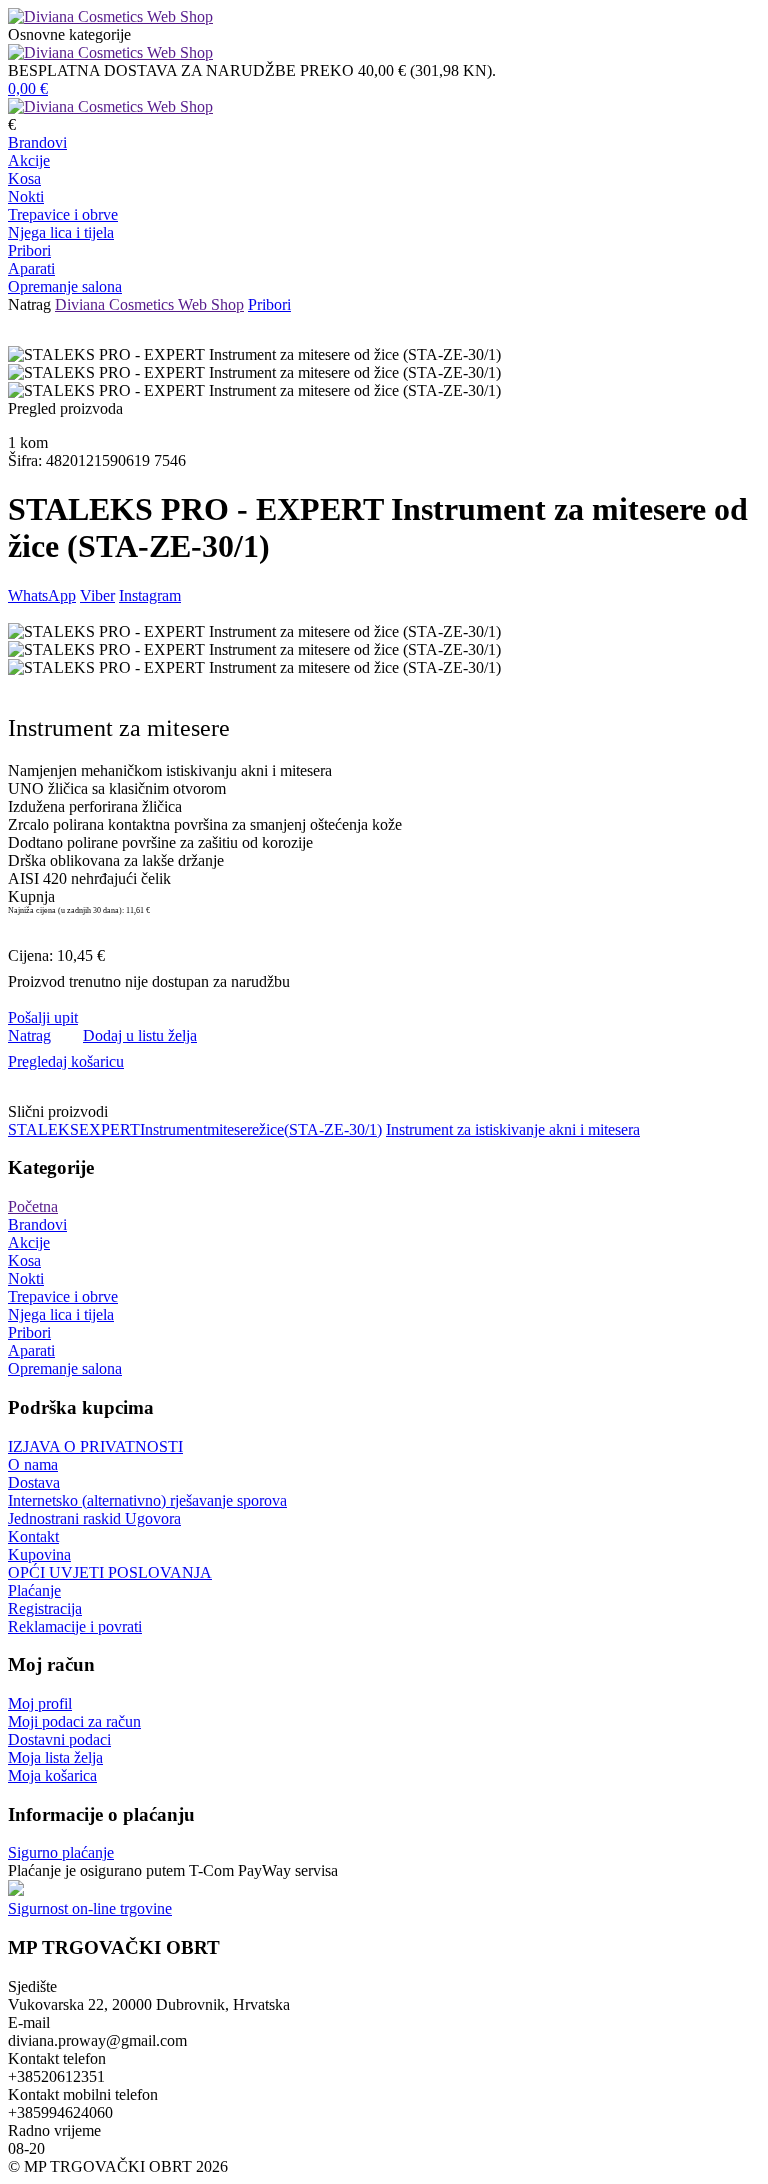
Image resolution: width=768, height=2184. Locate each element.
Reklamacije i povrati (75, 1626)
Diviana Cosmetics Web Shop (149, 304)
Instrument (173, 1129)
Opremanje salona (65, 286)
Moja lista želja (55, 1757)
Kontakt (33, 1536)
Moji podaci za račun (74, 1721)
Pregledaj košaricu (66, 1061)
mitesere (233, 1129)
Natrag (29, 304)
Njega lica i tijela (61, 232)
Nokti (26, 196)
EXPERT (109, 1129)
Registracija (45, 1608)
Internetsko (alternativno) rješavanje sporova (147, 1500)
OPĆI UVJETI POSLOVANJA (110, 1572)
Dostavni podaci (59, 1739)
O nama (33, 1464)
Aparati (31, 268)
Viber (97, 595)
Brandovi (37, 142)
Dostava (34, 1482)
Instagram (150, 595)
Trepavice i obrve (63, 214)
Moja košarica (52, 1775)
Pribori (29, 250)
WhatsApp (42, 595)
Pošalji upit (43, 1017)
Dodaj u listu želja (140, 1035)
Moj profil (40, 1703)
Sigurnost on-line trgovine (90, 1908)
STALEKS (43, 1129)
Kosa (24, 178)
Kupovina (39, 1554)
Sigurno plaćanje (61, 1852)
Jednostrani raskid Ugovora (94, 1518)
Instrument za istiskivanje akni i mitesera (513, 1129)
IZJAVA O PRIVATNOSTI (95, 1446)
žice (271, 1129)
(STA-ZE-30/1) (333, 1129)
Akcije (29, 160)
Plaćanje (34, 1590)
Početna (33, 1206)
